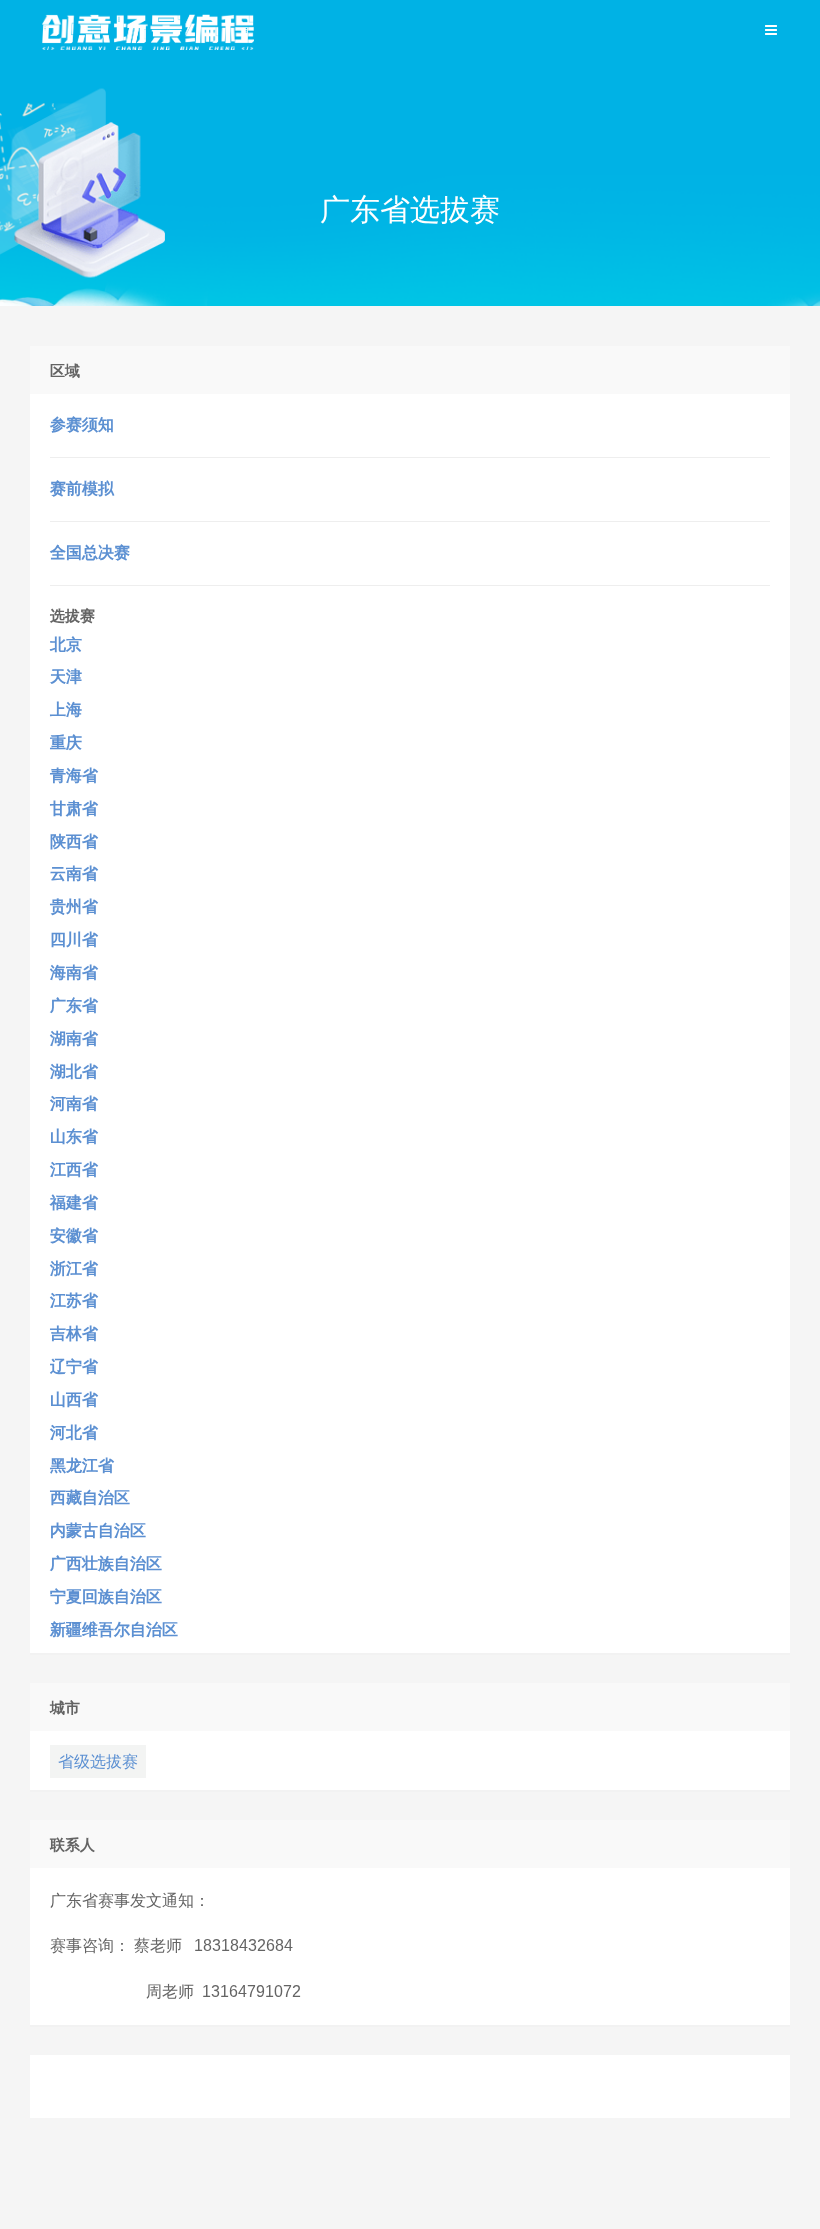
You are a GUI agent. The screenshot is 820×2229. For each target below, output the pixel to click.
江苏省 (74, 1300)
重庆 (66, 742)
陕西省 (74, 841)
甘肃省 (74, 808)
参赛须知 (82, 424)
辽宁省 (74, 1366)
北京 (66, 644)
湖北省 (74, 1071)
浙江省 (74, 1268)
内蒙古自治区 (98, 1530)
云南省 (74, 873)
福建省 (74, 1202)
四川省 (74, 939)
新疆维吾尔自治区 (114, 1629)
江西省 (74, 1169)
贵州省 (74, 906)
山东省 (74, 1136)
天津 (66, 676)
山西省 (74, 1399)
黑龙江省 (82, 1465)
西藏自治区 (90, 1497)
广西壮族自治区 (106, 1563)
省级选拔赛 (98, 1761)
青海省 (74, 775)
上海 (66, 709)
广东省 (74, 1005)
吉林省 (74, 1333)
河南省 (74, 1103)
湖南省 (74, 1038)
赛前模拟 (82, 488)
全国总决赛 (90, 552)
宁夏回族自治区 (106, 1596)
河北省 (74, 1432)
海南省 (74, 972)
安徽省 (74, 1235)
